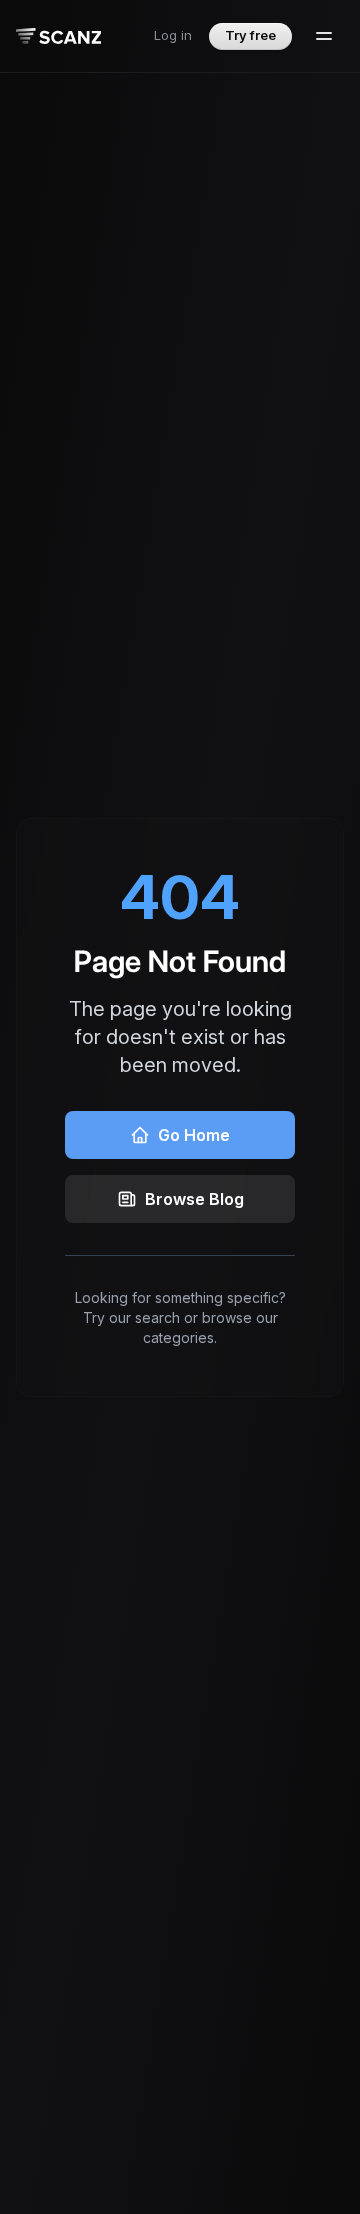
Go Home (194, 1135)
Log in (173, 35)
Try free (250, 35)
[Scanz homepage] (58, 36)
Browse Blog (194, 1199)
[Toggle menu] (324, 36)
